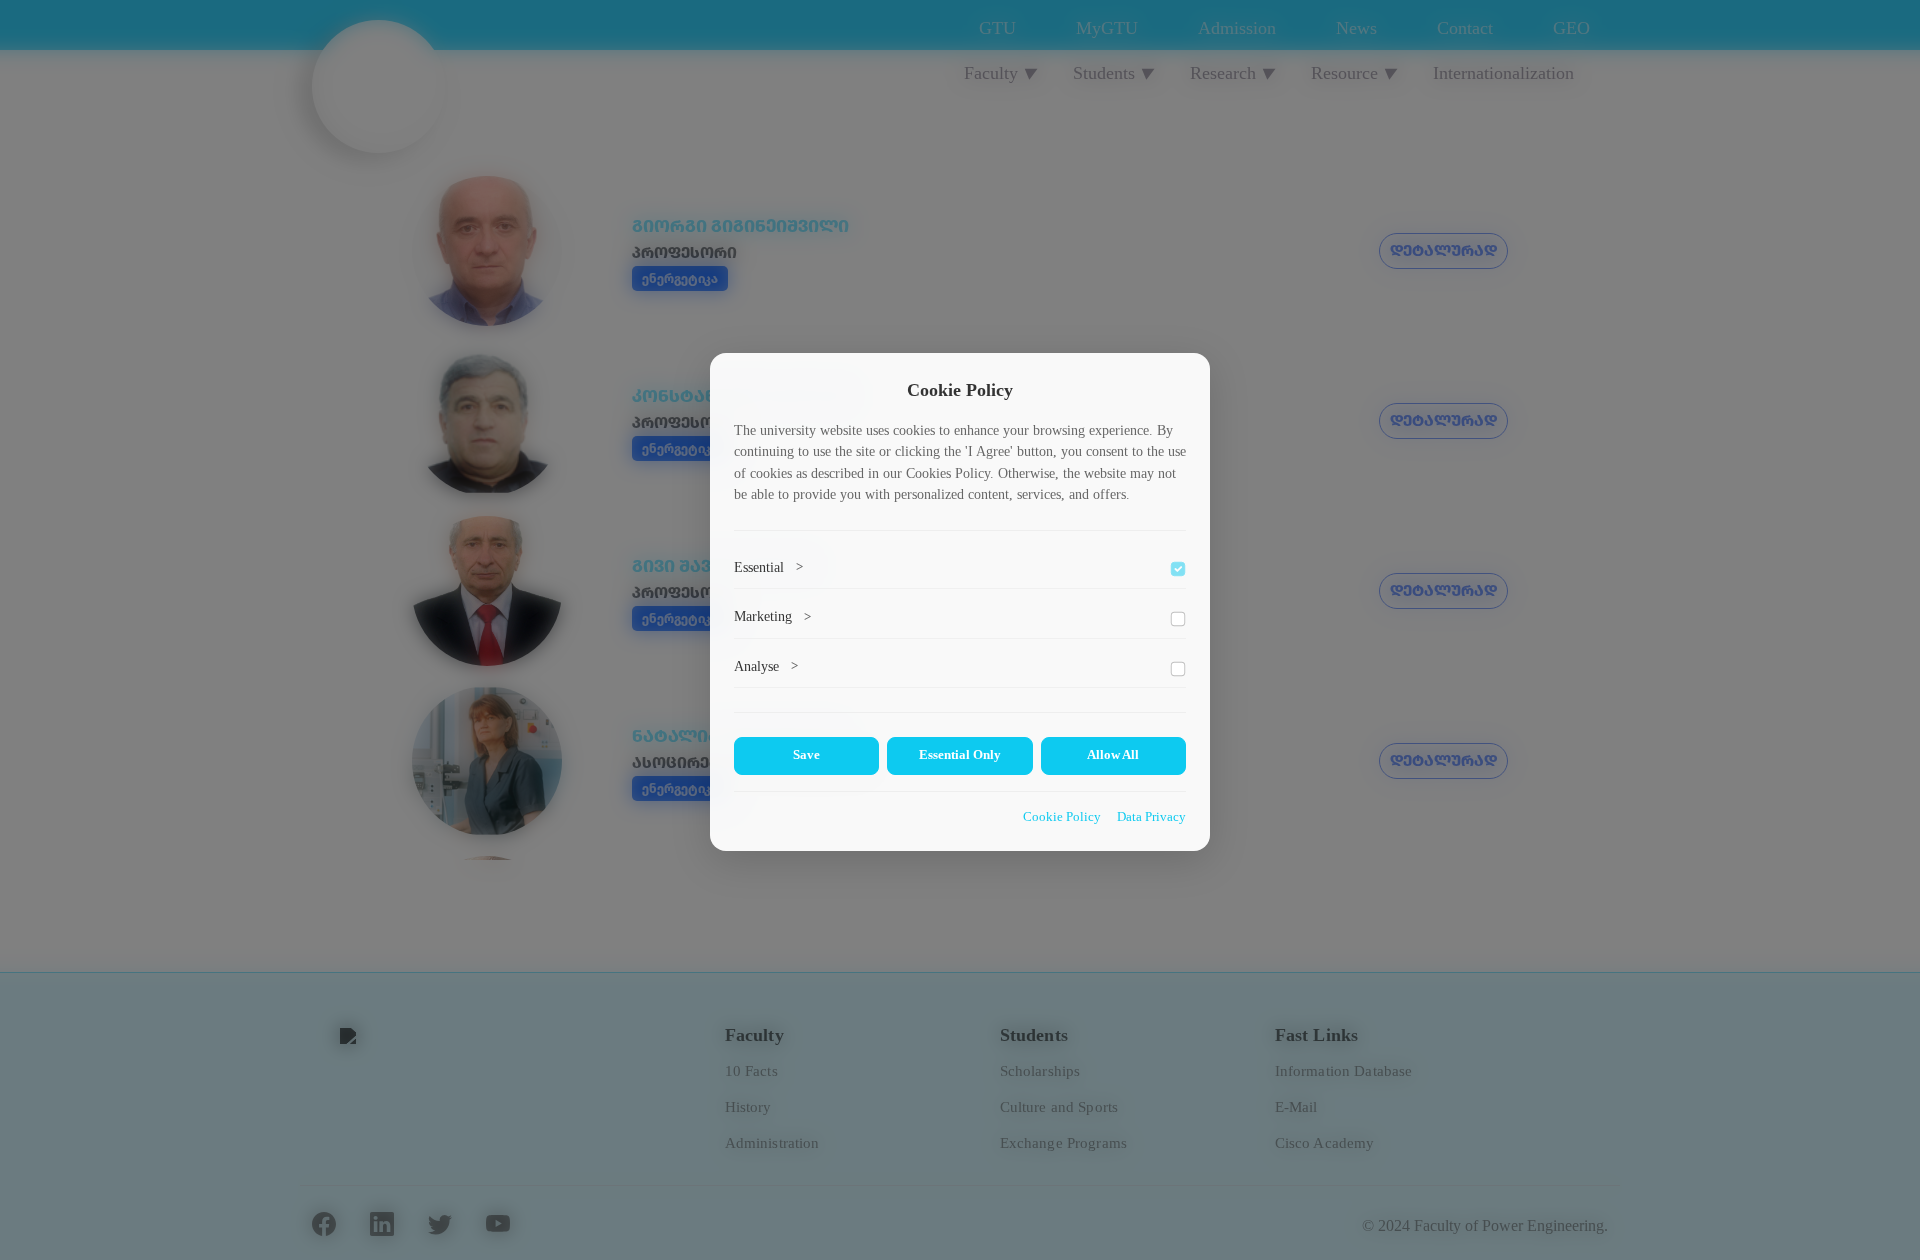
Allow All (1113, 755)
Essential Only (960, 755)
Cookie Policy (1062, 817)
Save (806, 755)
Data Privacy (1151, 817)
